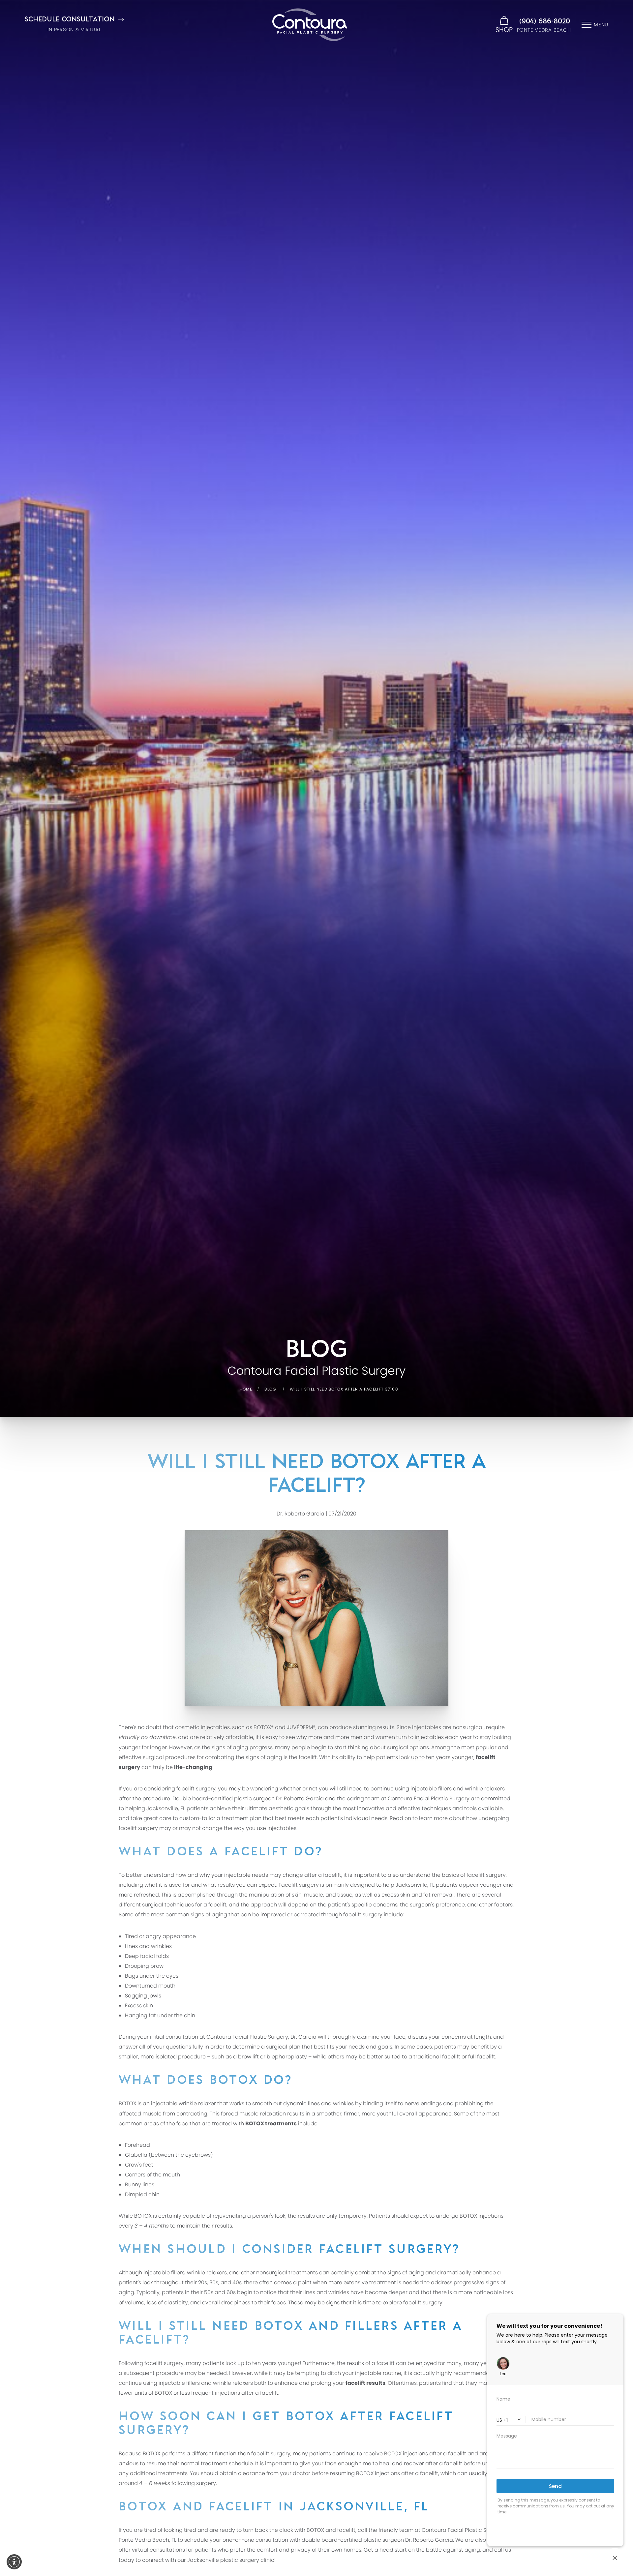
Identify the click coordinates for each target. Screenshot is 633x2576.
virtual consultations (158, 2550)
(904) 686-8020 (545, 21)
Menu (601, 25)
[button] (14, 2562)
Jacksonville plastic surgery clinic (231, 2560)
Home (246, 1389)
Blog (270, 1389)
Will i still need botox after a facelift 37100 (344, 1389)
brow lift (248, 2057)
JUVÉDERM (300, 1727)
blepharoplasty (287, 2057)
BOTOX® (264, 1727)
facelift (185, 1789)
